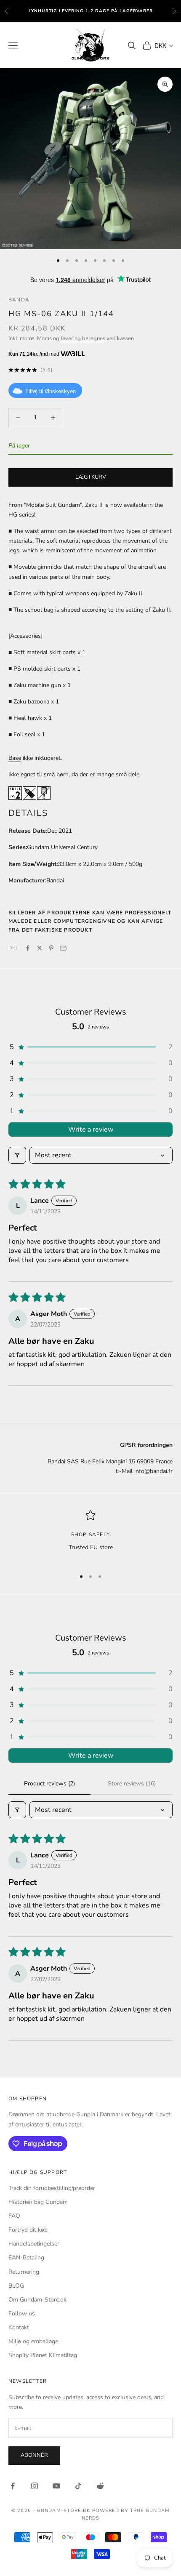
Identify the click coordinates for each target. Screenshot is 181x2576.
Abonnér (34, 2455)
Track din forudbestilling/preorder (52, 2188)
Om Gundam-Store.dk (37, 2300)
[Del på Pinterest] (51, 948)
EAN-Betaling (26, 2258)
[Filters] (17, 1155)
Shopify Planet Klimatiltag (43, 2355)
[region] (90, 1536)
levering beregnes (83, 338)
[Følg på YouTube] (56, 2486)
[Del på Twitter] (40, 948)
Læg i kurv (91, 477)
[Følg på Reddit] (100, 2486)
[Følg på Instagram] (35, 2486)
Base (15, 758)
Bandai (20, 300)
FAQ (14, 2216)
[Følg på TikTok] (78, 2486)
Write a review (91, 1129)
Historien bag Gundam (38, 2202)
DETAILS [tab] (28, 813)
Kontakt (19, 2327)
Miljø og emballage (33, 2341)
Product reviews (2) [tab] (49, 1783)
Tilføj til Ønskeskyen (51, 391)
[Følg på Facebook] (13, 2486)
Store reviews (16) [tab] (132, 1783)
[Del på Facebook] (28, 948)
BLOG (16, 2286)
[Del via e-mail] (63, 948)
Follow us (22, 2314)
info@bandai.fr (153, 1471)
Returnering (24, 2272)
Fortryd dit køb (28, 2230)
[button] (90, 1047)
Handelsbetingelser (34, 2244)
